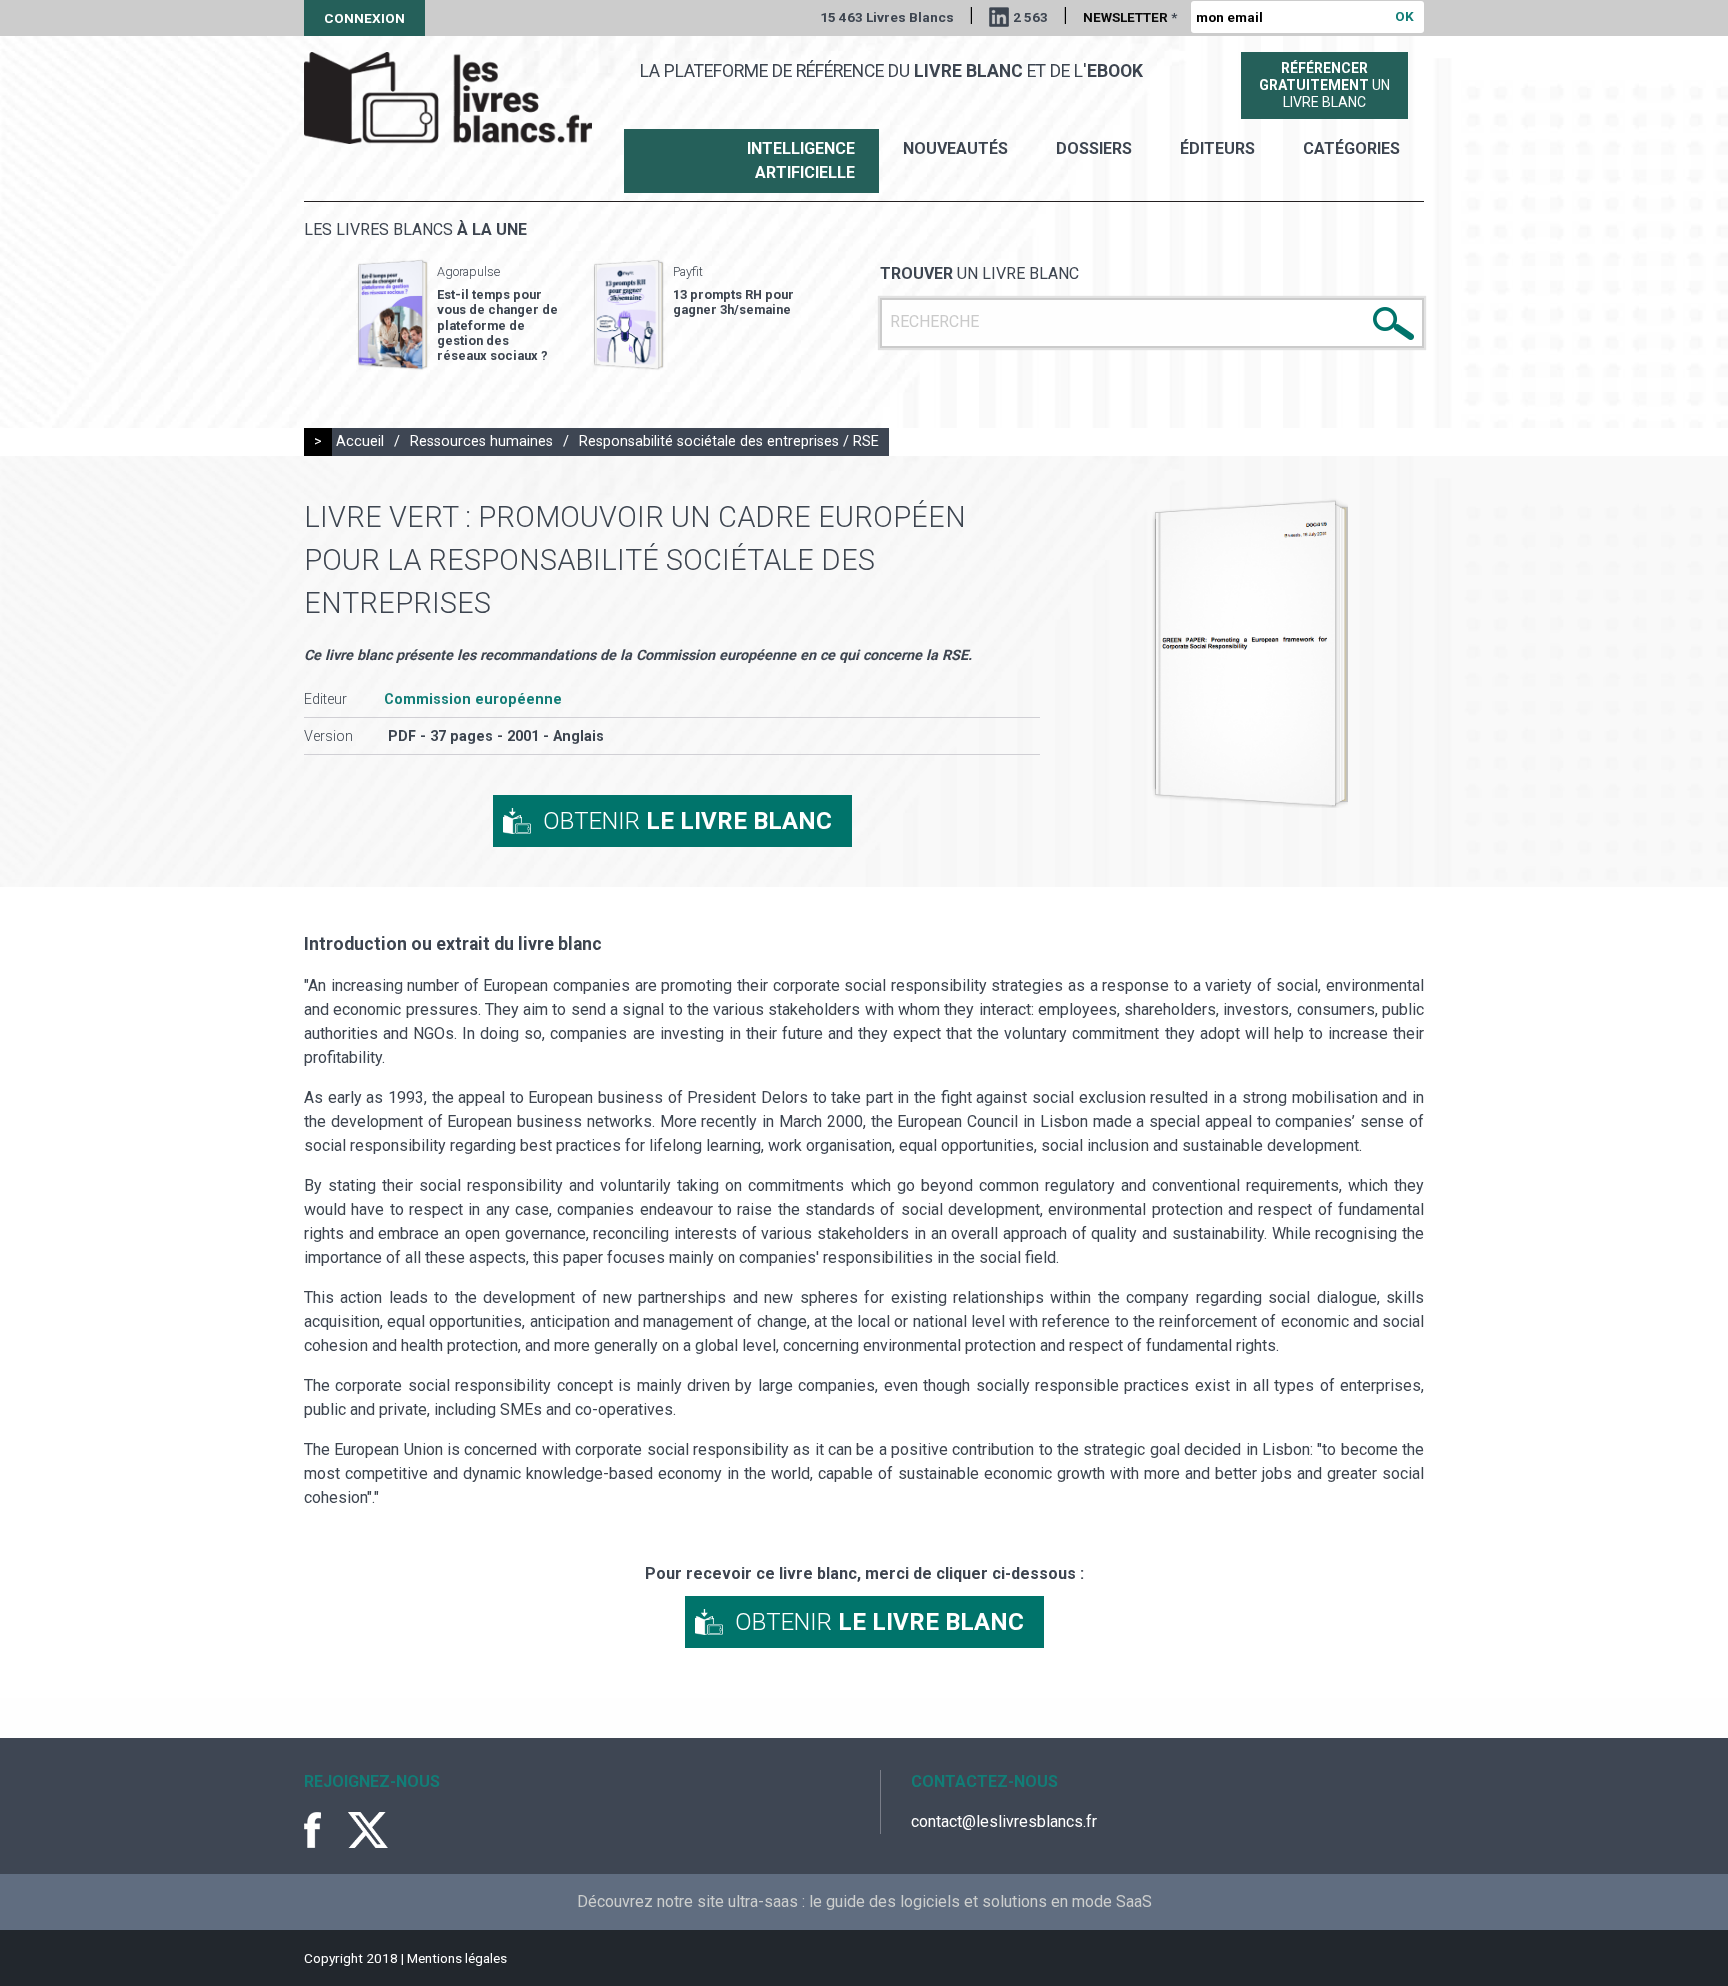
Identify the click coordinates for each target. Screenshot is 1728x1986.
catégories (1351, 148)
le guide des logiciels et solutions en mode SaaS (980, 1901)
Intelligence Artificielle (801, 160)
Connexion (364, 18)
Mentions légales (457, 1958)
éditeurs (1217, 148)
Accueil (360, 441)
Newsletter (1130, 17)
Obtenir (687, 821)
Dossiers (1094, 148)
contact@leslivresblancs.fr (1004, 1821)
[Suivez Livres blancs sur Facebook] (324, 1830)
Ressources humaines (481, 441)
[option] (458, 315)
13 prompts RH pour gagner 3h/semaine (733, 302)
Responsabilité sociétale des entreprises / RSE (729, 441)
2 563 (1030, 17)
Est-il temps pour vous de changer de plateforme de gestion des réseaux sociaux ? (497, 325)
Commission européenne (473, 699)
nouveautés (955, 148)
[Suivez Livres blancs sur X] (368, 1830)
